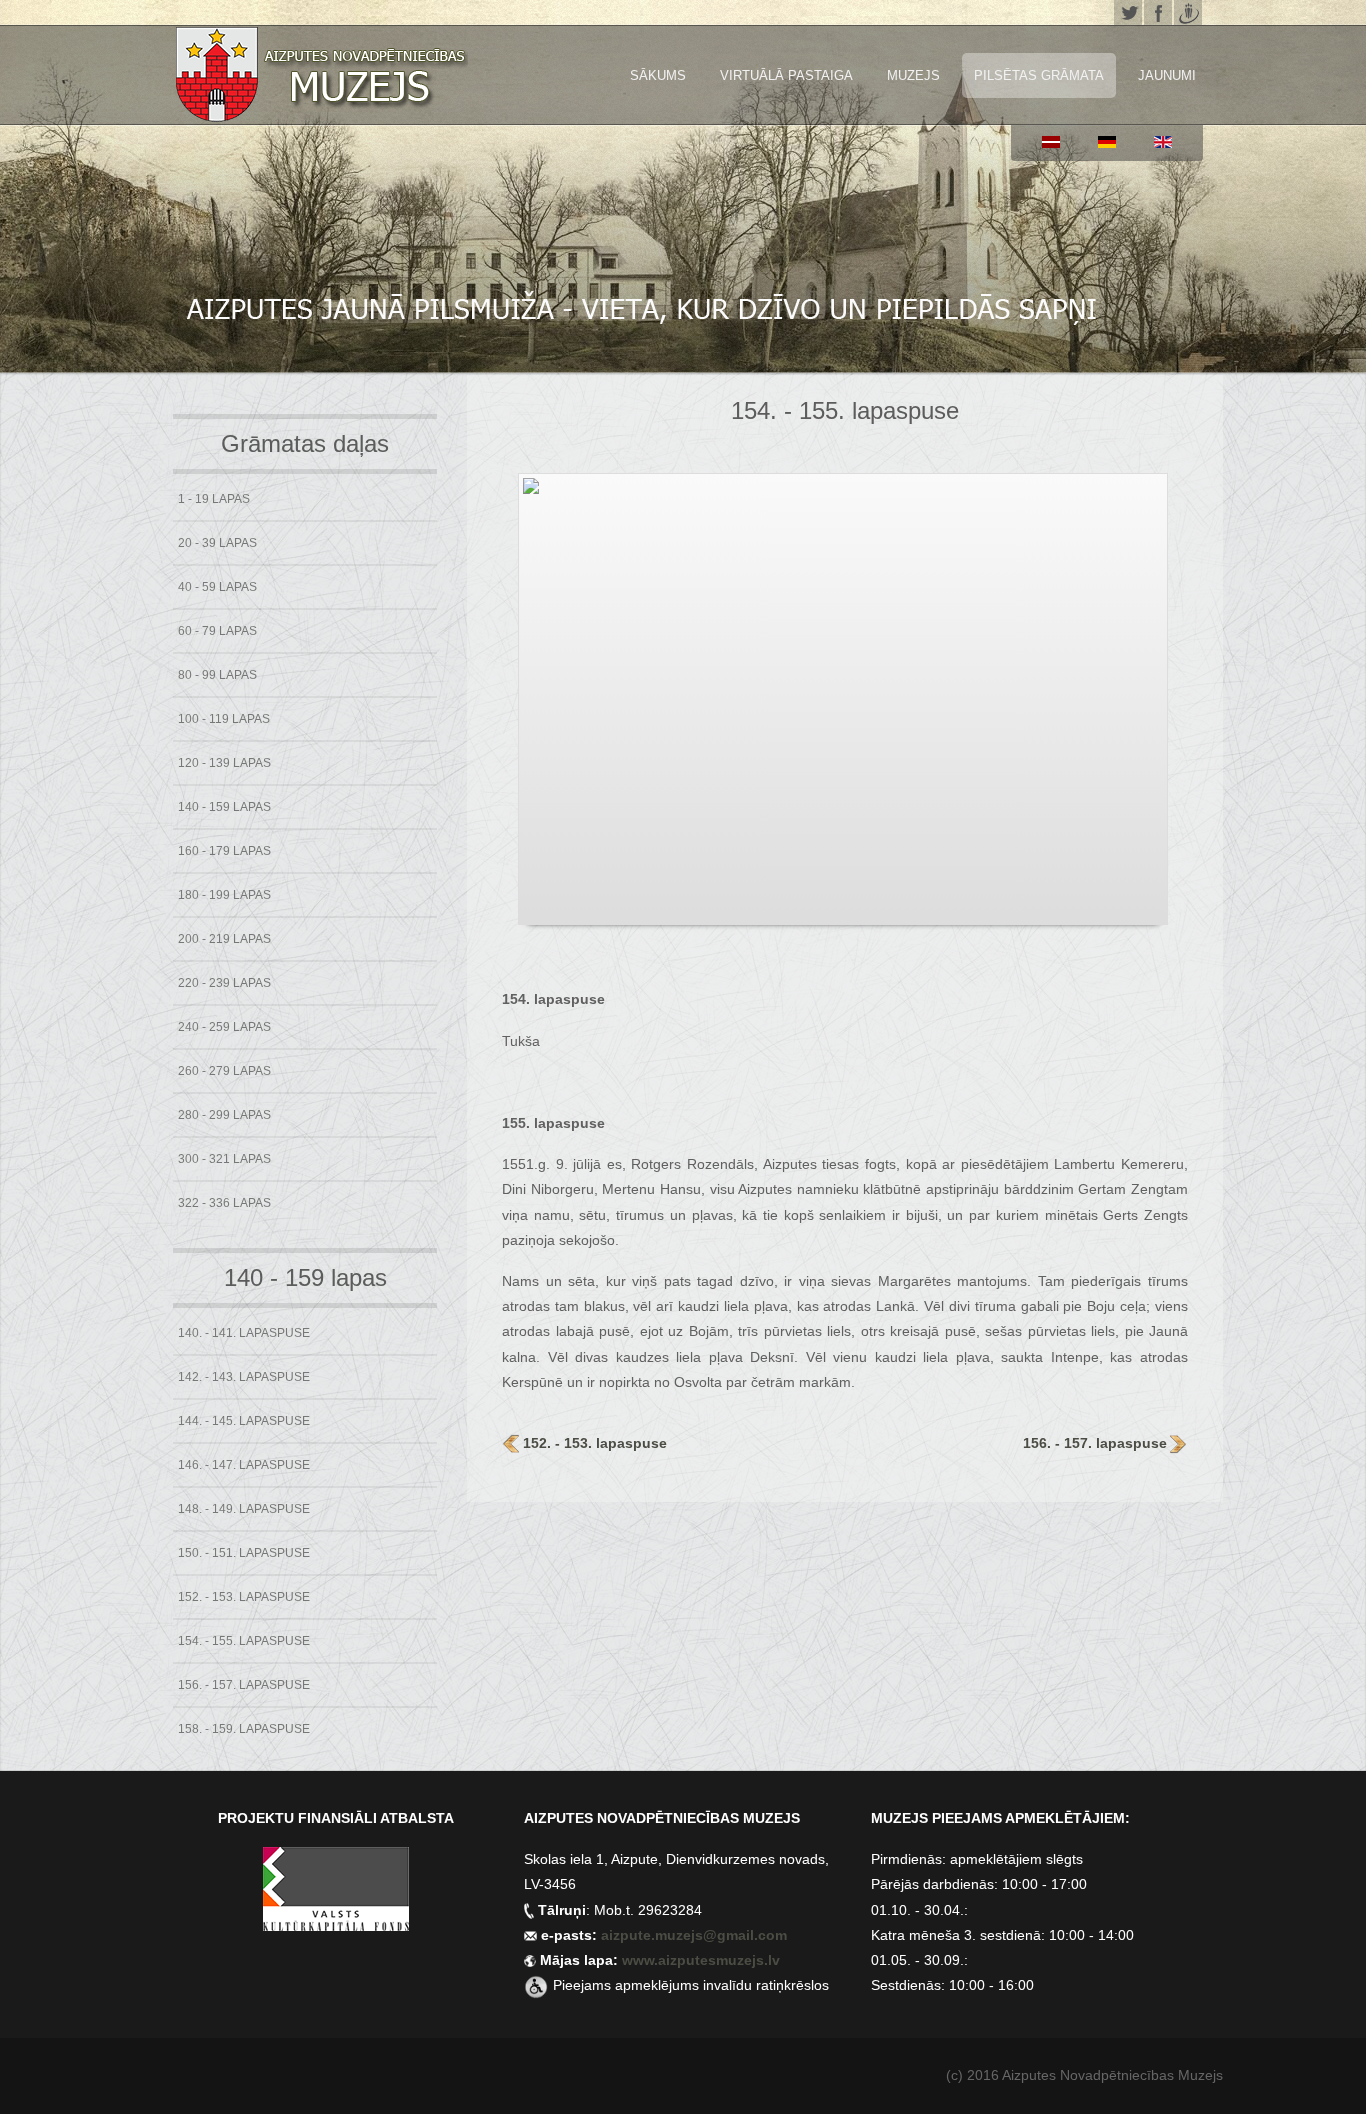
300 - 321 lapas (224, 1159)
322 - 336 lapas (224, 1203)
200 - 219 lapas (224, 939)
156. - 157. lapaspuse (244, 1685)
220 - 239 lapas (224, 983)
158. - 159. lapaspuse (244, 1729)
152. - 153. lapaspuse (244, 1597)
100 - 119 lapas (224, 719)
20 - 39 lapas (217, 543)
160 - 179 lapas (224, 851)
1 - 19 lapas (214, 499)
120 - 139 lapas (224, 763)
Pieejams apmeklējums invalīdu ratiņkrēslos (691, 1985)
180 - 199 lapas (224, 895)
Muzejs (913, 75)
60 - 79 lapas (217, 631)
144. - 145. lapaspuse (244, 1421)
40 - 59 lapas (217, 587)
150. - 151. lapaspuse (244, 1553)
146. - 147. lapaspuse (244, 1465)
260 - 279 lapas (224, 1071)
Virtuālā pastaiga (786, 75)
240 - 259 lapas (224, 1027)
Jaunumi (1167, 75)
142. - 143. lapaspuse (244, 1377)
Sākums (658, 75)
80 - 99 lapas (217, 675)
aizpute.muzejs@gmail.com (696, 1935)
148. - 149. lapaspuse (244, 1509)
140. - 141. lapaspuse (244, 1333)
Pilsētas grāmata (1039, 75)
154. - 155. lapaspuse (244, 1641)
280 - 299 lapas (224, 1115)
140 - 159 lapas (224, 807)
